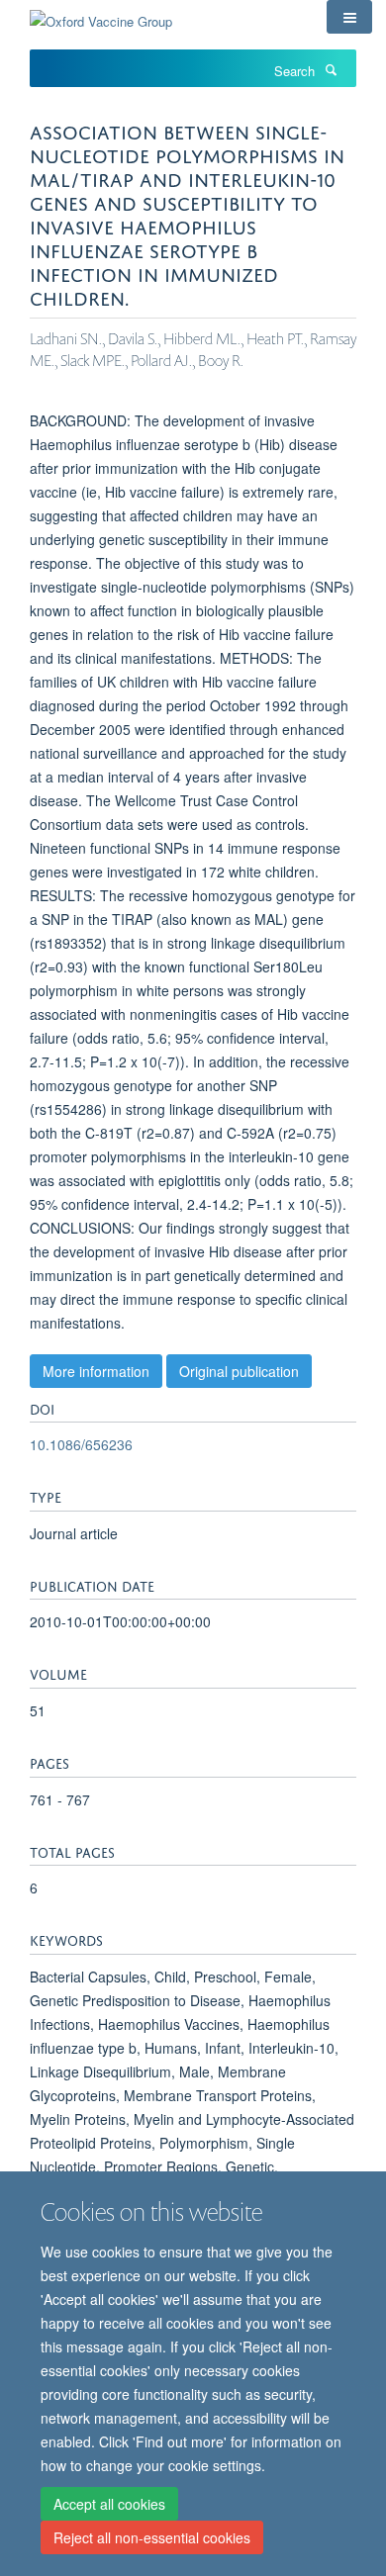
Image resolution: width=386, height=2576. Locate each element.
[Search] (331, 69)
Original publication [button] (239, 1371)
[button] (349, 17)
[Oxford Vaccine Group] (101, 14)
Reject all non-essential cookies (152, 2537)
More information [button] (96, 1371)
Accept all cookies (109, 2504)
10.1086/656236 (81, 1444)
